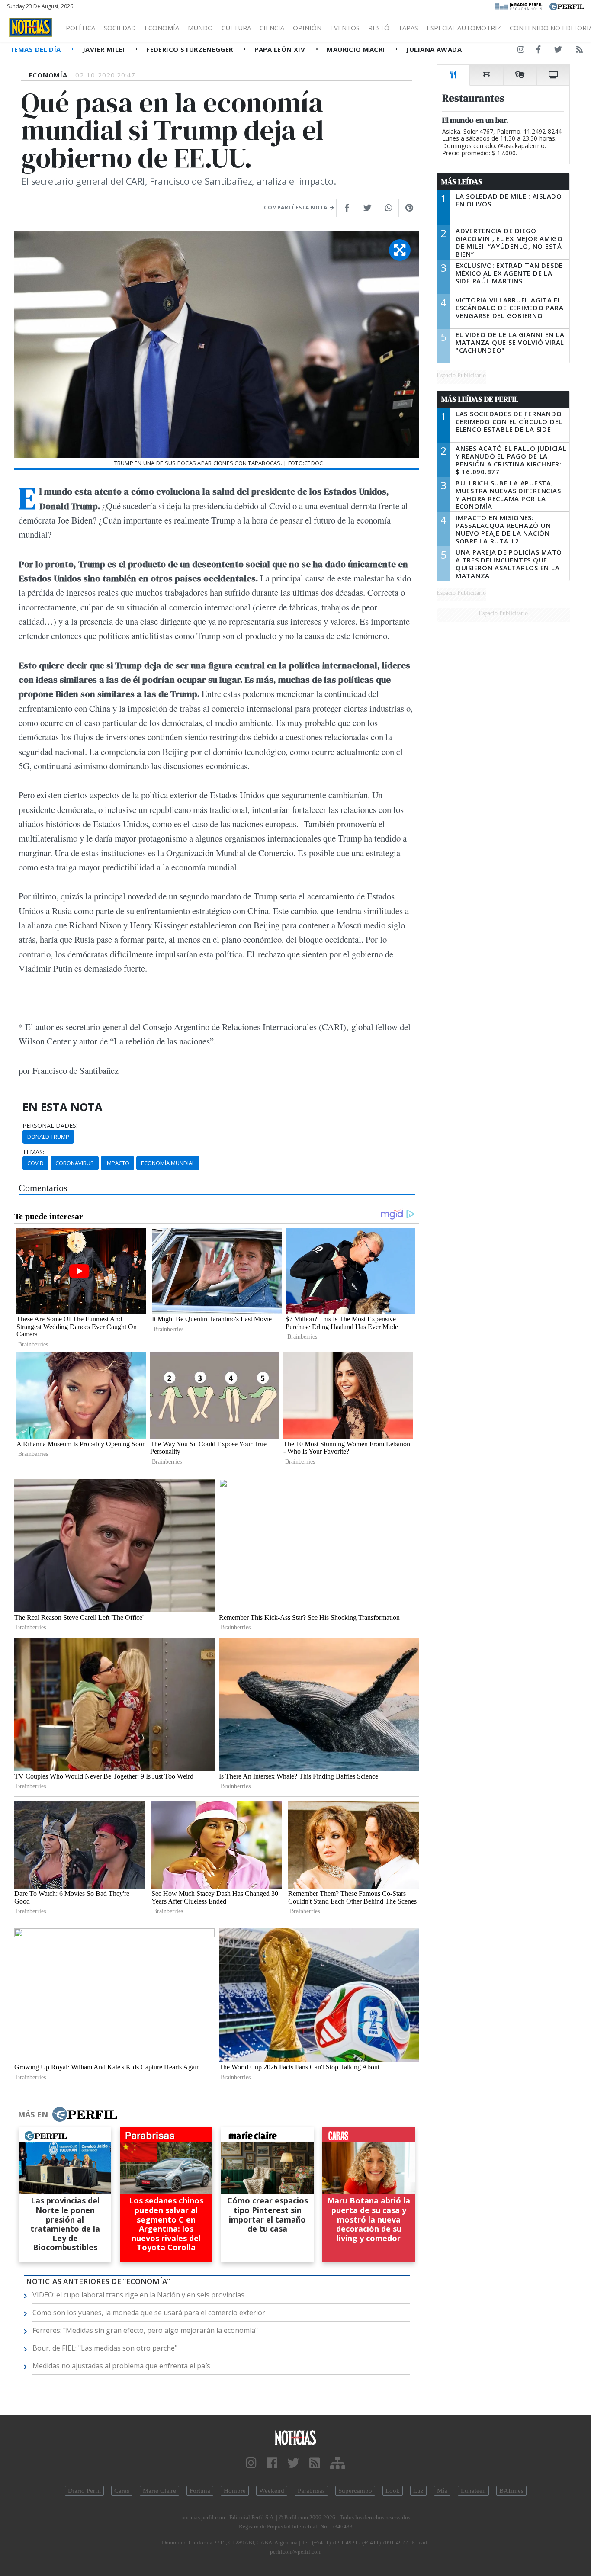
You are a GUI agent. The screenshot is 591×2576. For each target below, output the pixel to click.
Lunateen (473, 2491)
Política (80, 28)
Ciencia (272, 28)
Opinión (307, 28)
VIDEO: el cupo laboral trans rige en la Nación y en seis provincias (138, 2295)
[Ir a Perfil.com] (567, 6)
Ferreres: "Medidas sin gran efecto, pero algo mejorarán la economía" (145, 2330)
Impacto (117, 1163)
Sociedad (120, 28)
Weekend (272, 2491)
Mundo (200, 28)
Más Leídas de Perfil (480, 399)
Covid (35, 1163)
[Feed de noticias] (579, 51)
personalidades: (50, 1126)
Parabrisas (311, 2491)
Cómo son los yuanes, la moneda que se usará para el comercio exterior (149, 2313)
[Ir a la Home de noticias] (296, 2437)
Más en (33, 2114)
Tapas (408, 28)
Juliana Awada (434, 49)
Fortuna (200, 2491)
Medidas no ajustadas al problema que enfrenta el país (121, 2366)
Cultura (236, 28)
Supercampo (355, 2491)
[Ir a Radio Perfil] (519, 6)
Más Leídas (462, 182)
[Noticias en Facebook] (538, 51)
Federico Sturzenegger (191, 49)
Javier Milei (105, 49)
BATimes (511, 2491)
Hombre (235, 2491)
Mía (442, 2491)
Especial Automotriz (464, 28)
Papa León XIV (281, 49)
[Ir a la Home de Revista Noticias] (31, 27)
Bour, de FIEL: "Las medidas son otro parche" (105, 2348)
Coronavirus (75, 1163)
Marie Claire (159, 2491)
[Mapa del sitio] (338, 2463)
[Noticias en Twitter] (558, 51)
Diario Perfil (84, 2491)
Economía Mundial (168, 1163)
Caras (122, 2491)
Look (393, 2491)
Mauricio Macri (357, 49)
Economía (162, 28)
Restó (379, 28)
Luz (418, 2491)
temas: (33, 1152)
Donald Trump (48, 1137)
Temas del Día (36, 49)
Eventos (345, 28)
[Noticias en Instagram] (521, 51)
